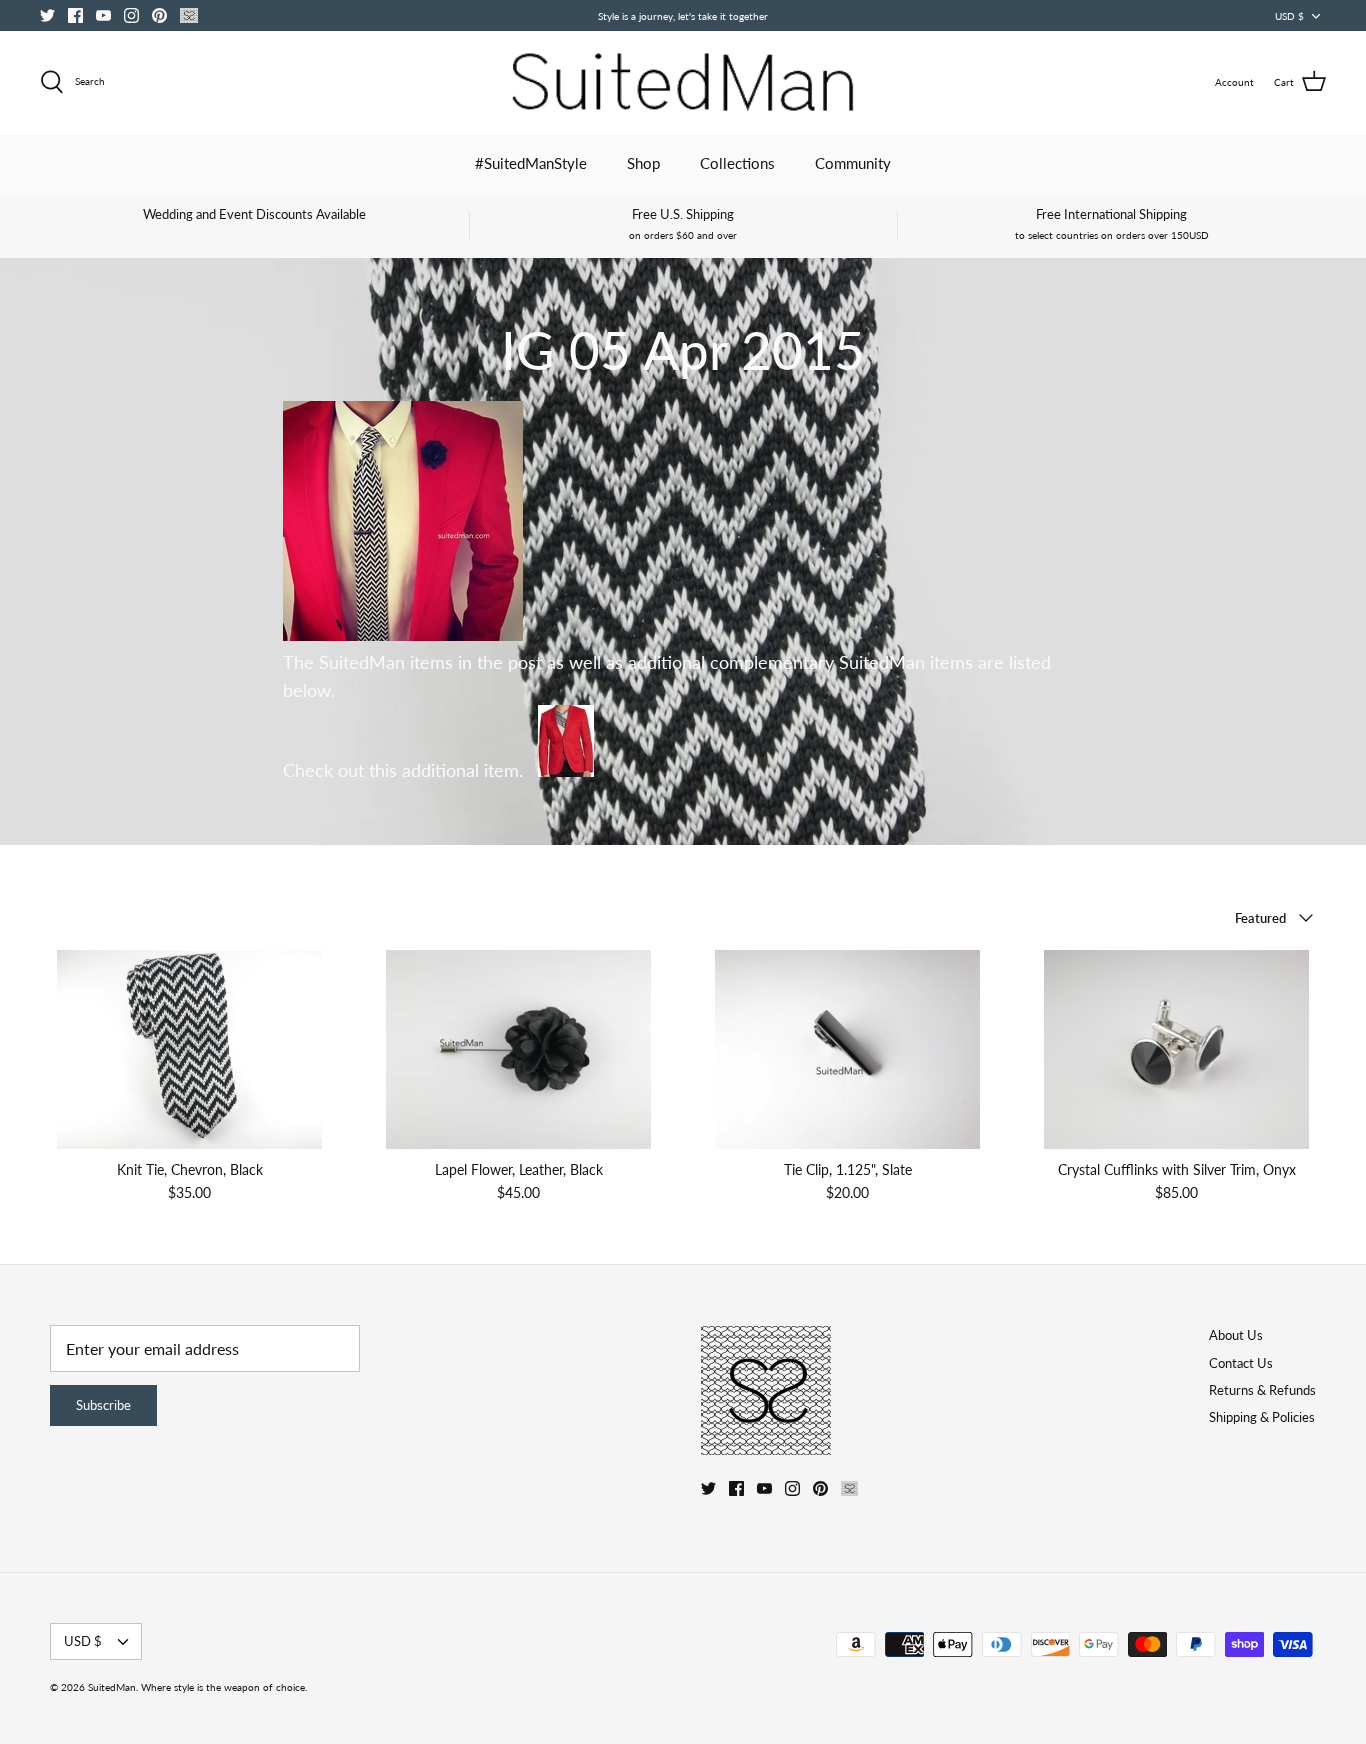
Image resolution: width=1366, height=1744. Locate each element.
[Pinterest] (159, 15)
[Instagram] (131, 15)
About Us (1236, 1335)
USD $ (1289, 16)
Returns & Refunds (1262, 1390)
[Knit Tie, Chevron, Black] (189, 1049)
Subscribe (103, 1405)
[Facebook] (75, 15)
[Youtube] (103, 15)
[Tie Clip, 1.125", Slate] (847, 1049)
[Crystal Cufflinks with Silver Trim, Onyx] (1176, 1049)
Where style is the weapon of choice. (224, 1687)
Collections (737, 163)
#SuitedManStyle (531, 163)
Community (853, 163)
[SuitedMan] (683, 82)
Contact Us (1241, 1363)
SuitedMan (112, 1687)
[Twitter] (47, 15)
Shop (643, 163)
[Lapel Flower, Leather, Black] (518, 1049)
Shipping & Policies (1262, 1417)
